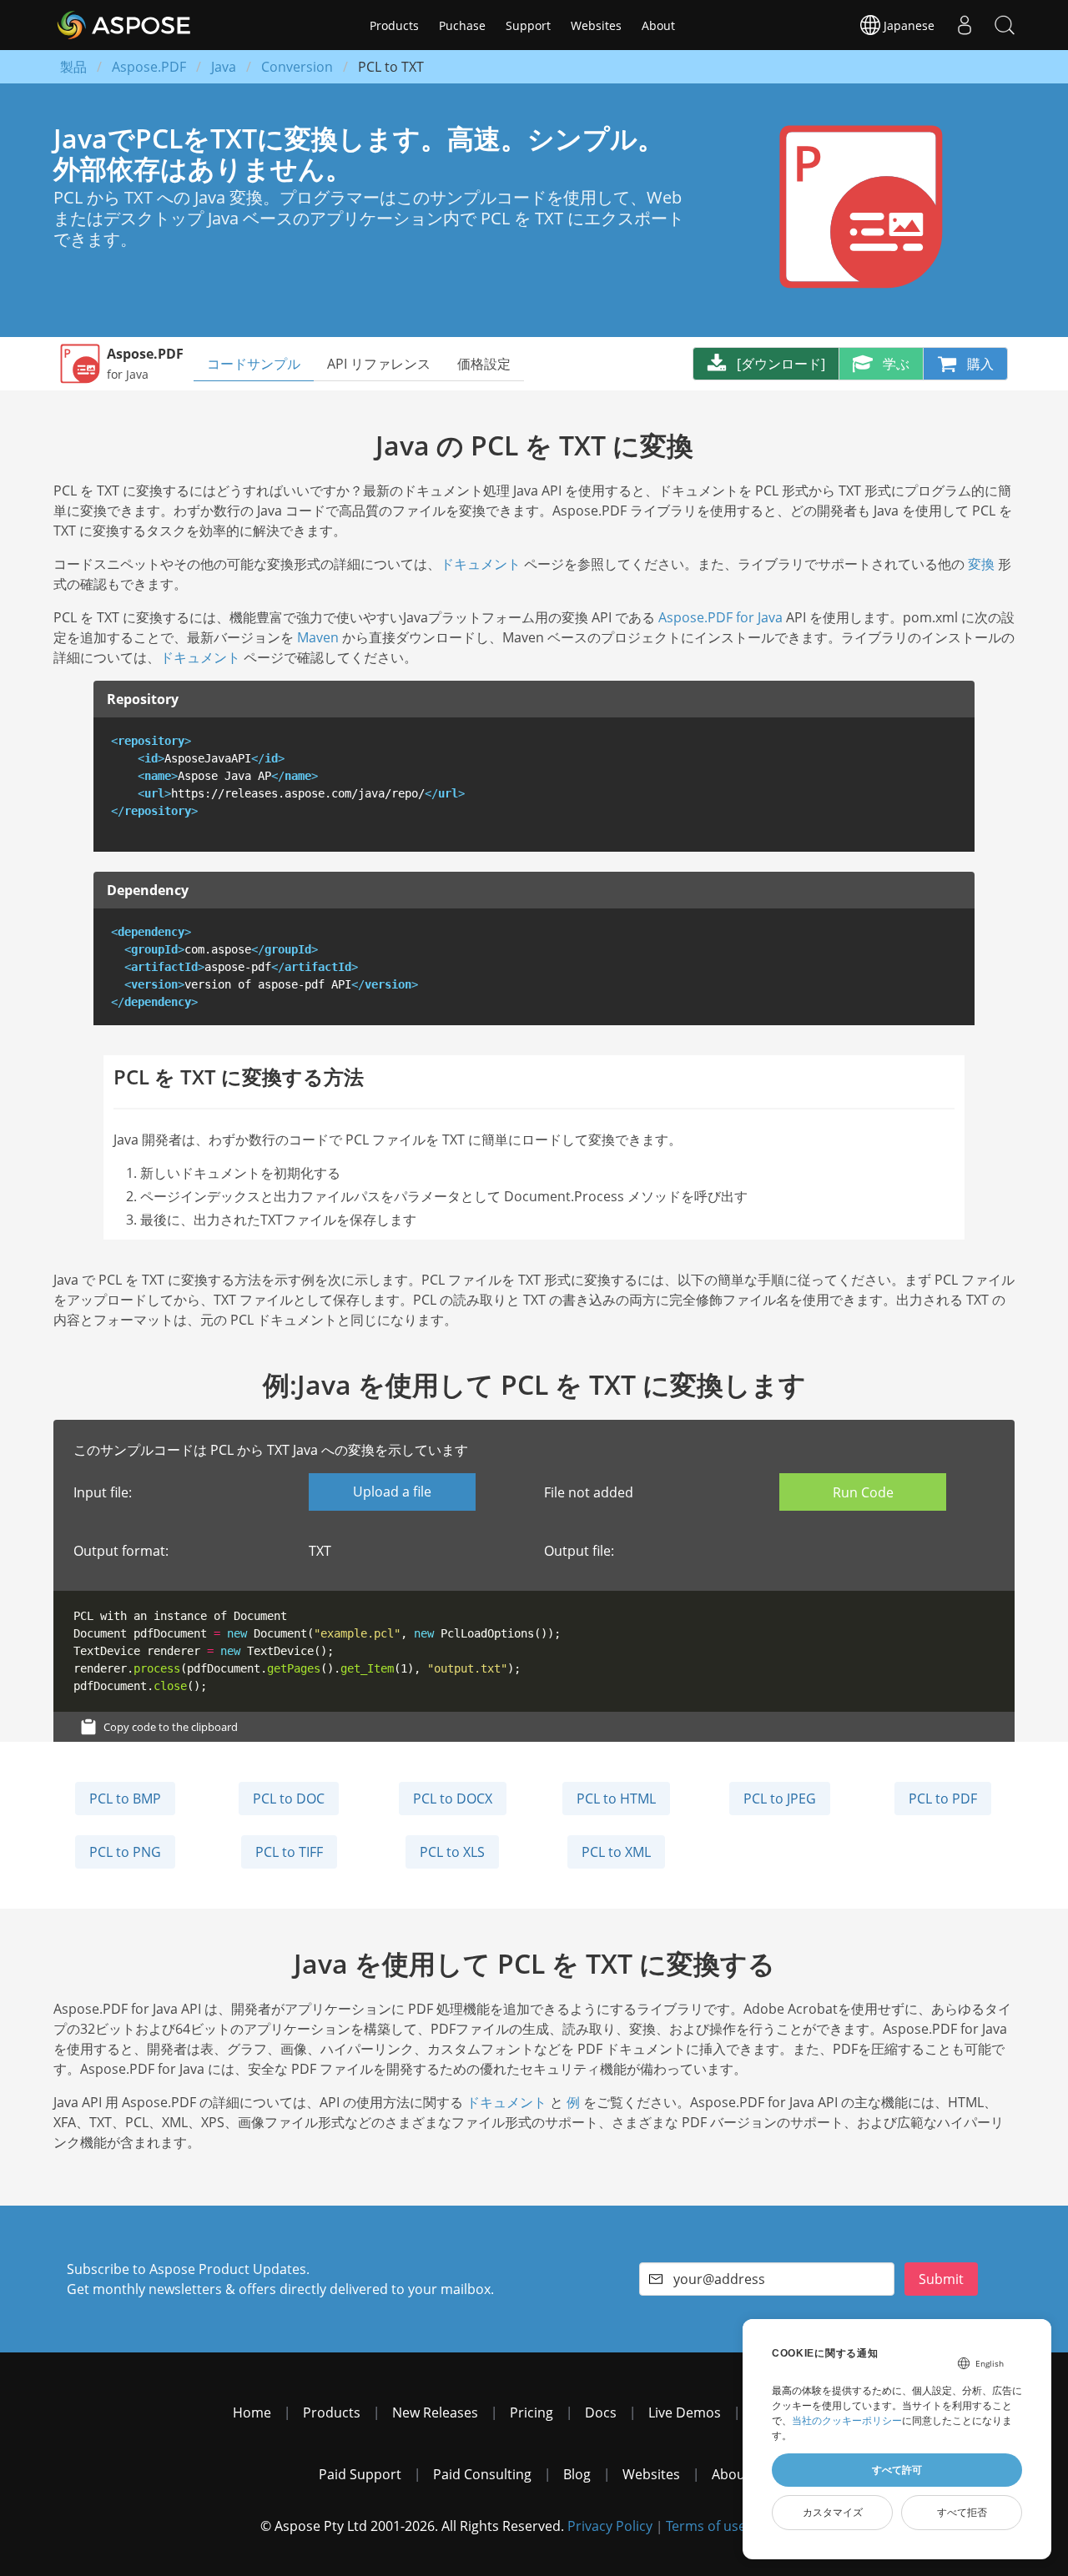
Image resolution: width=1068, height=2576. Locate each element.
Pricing (531, 2412)
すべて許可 (897, 2470)
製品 (73, 67)
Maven (318, 637)
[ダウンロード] (781, 364)
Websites (596, 25)
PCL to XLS (452, 1852)
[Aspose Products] (118, 25)
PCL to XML (616, 1852)
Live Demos (685, 2412)
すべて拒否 (962, 2512)
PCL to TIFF (289, 1852)
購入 (980, 364)
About (658, 25)
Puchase (462, 25)
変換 (981, 564)
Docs (601, 2412)
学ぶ (896, 364)
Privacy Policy (610, 2526)
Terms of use (706, 2526)
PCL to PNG (125, 1852)
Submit (941, 2279)
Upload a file (392, 1492)
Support (528, 25)
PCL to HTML (616, 1799)
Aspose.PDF (149, 67)
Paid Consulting (482, 2474)
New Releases (435, 2412)
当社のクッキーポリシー (847, 2421)
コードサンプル (254, 364)
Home (252, 2412)
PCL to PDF (943, 1799)
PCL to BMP (125, 1799)
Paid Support (360, 2474)
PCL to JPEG (780, 1799)
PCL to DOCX (453, 1799)
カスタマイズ (833, 2512)
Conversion (297, 67)
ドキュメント (481, 564)
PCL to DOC (289, 1799)
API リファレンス (379, 364)
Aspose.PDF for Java (720, 617)
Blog (577, 2474)
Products (394, 25)
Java (224, 67)
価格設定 (484, 364)
